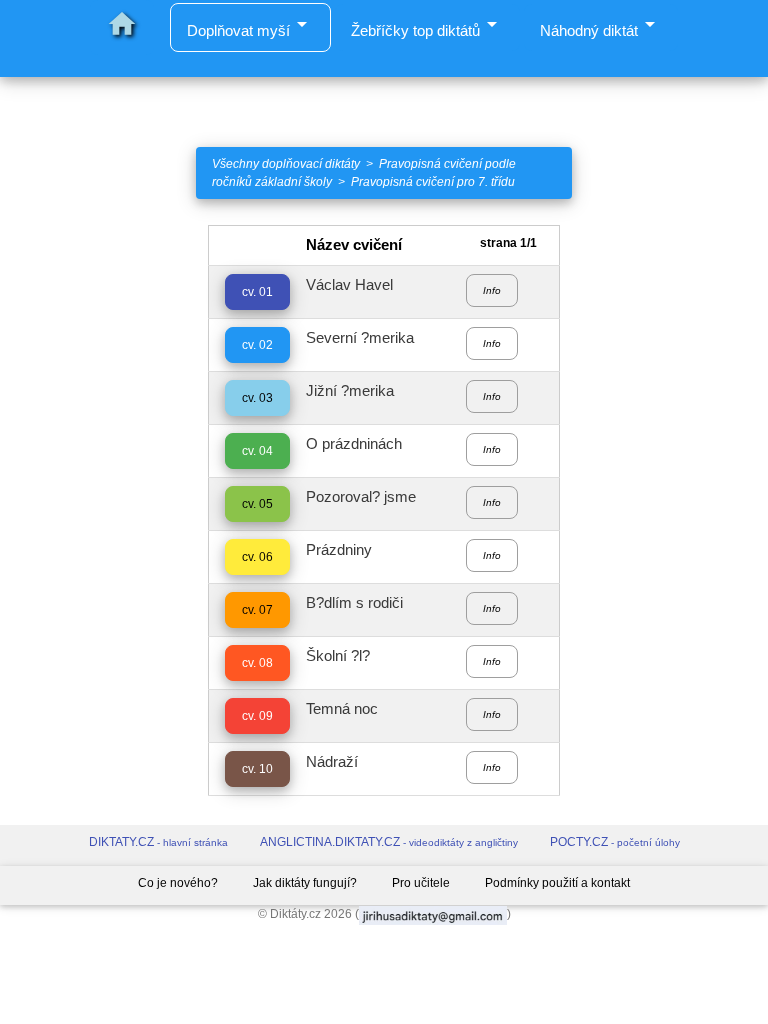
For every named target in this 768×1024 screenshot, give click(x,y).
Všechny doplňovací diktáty (286, 164)
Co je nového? (178, 883)
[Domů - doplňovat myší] (32, 67)
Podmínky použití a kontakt (557, 883)
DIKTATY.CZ (158, 842)
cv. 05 (257, 504)
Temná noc (342, 708)
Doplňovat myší (250, 30)
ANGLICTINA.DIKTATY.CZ (389, 842)
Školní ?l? (338, 655)
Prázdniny (339, 549)
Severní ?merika (360, 337)
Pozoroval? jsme (361, 496)
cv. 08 (257, 663)
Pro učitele (421, 883)
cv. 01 (257, 292)
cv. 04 (257, 451)
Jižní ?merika (350, 390)
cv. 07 (257, 610)
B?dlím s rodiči (354, 602)
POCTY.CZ (615, 842)
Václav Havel (349, 284)
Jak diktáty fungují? (305, 883)
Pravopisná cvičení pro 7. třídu (433, 182)
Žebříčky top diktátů (427, 25)
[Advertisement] (96, 525)
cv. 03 (257, 398)
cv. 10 (257, 769)
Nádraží (332, 761)
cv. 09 (257, 716)
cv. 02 (257, 345)
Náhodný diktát (601, 25)
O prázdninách (354, 443)
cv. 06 (257, 557)
